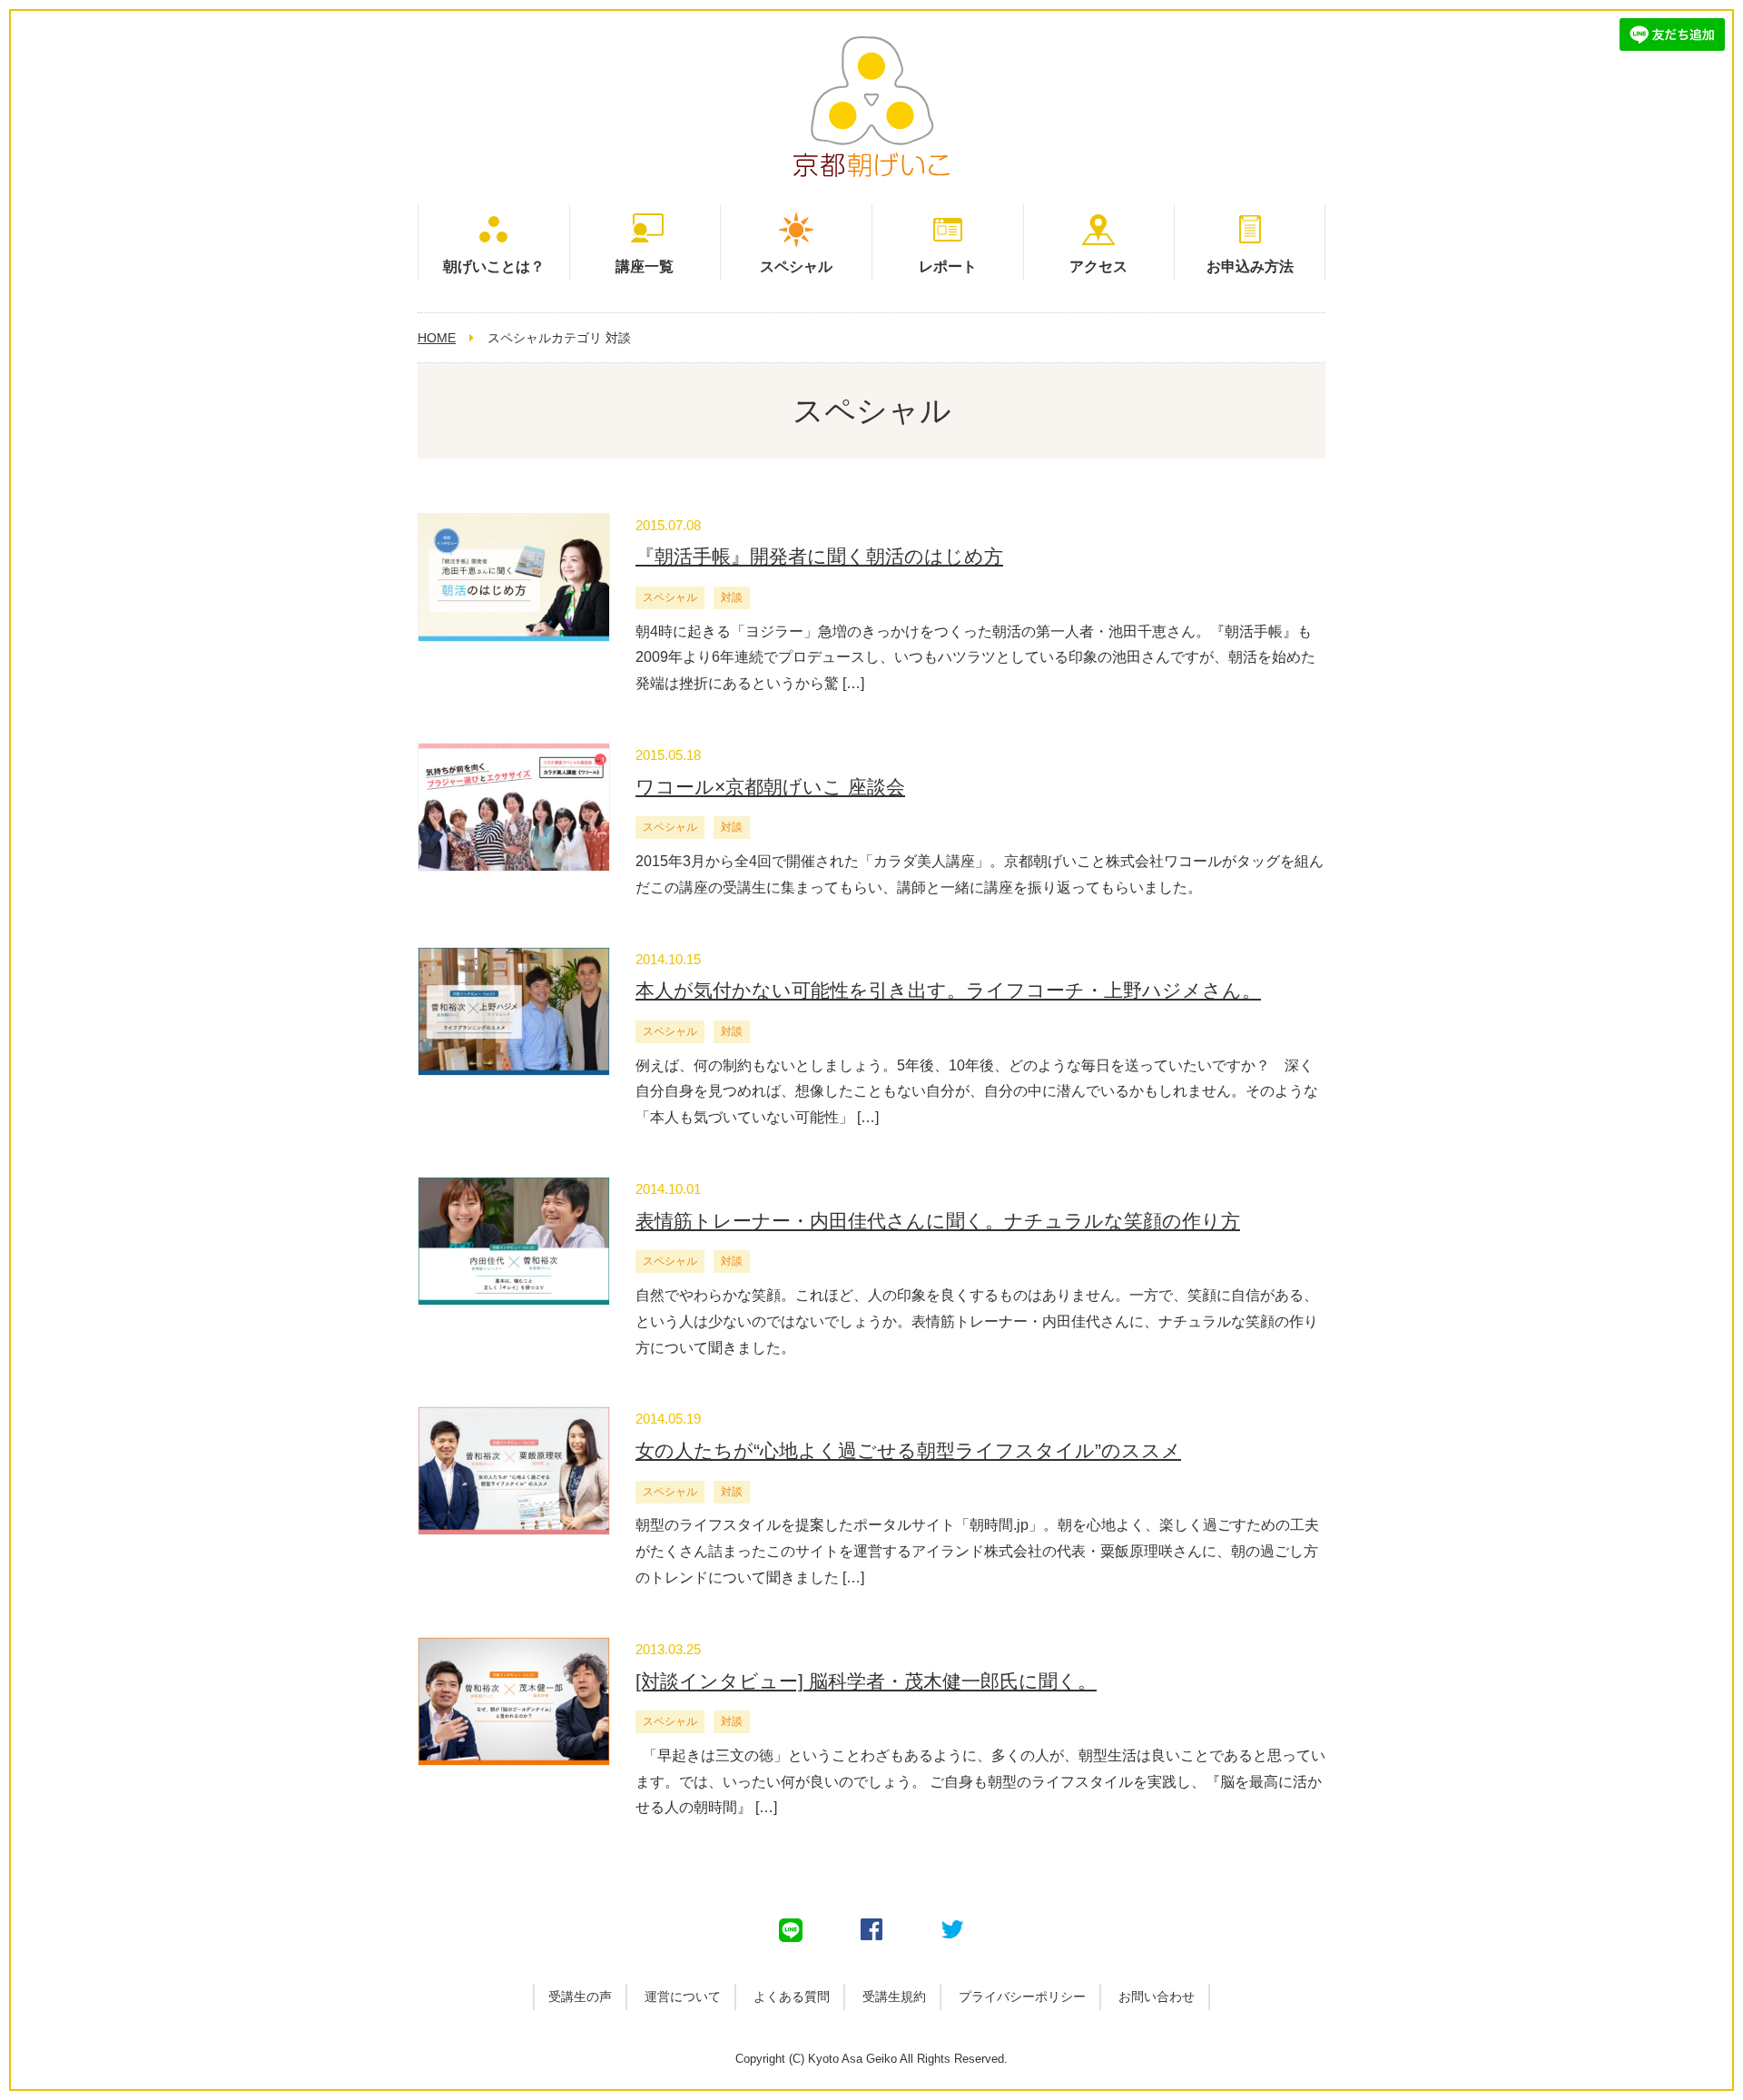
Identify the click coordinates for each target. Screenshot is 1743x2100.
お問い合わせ (1157, 1996)
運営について (683, 1996)
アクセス (1098, 266)
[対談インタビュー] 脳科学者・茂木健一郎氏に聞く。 (866, 1681)
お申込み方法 (1250, 266)
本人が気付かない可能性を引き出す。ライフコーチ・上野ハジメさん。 (948, 990)
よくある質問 (792, 1996)
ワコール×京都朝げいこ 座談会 (770, 787)
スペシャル (796, 266)
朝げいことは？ (494, 266)
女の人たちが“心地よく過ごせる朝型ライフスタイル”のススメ (908, 1450)
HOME (437, 338)
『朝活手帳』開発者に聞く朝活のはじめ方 (819, 556)
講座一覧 (645, 266)
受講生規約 (894, 1996)
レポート (948, 266)
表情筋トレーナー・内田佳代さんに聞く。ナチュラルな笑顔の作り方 (938, 1221)
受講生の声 (580, 1996)
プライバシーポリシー (1022, 1996)
